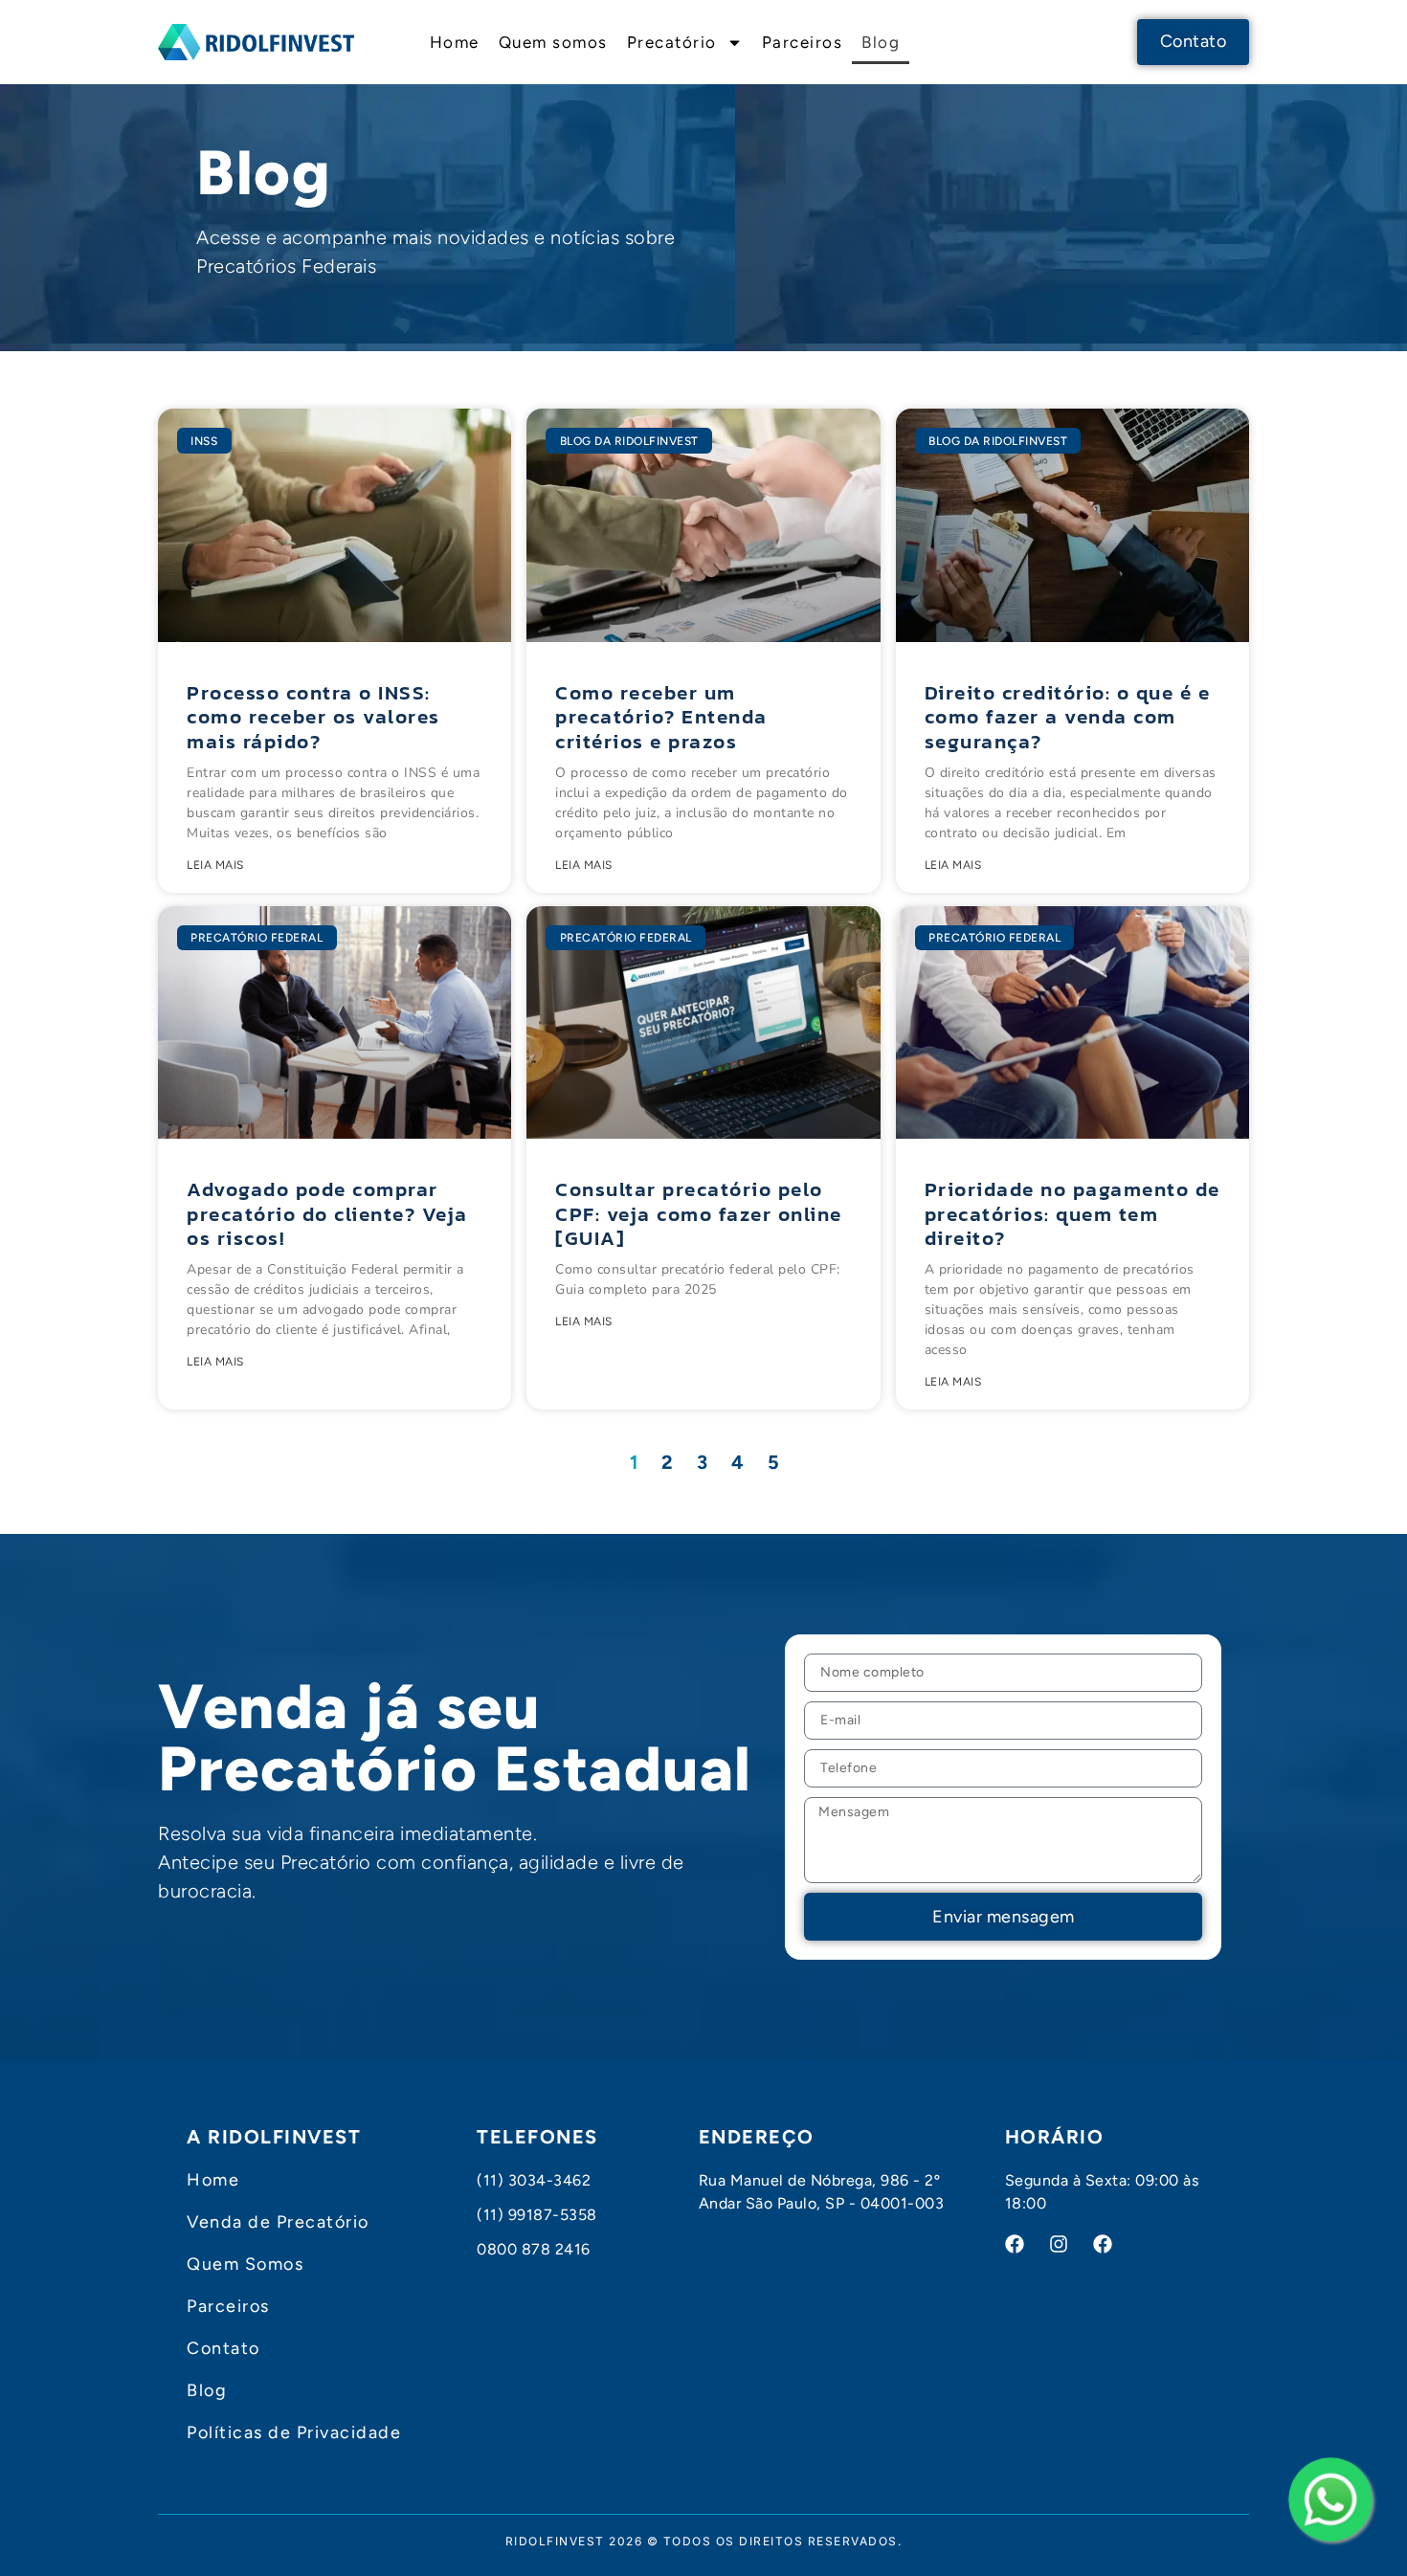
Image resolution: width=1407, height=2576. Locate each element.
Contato (223, 2348)
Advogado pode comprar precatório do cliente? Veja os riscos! (327, 1213)
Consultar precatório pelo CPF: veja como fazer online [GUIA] (699, 1213)
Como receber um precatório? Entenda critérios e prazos (661, 716)
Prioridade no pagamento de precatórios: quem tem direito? (1072, 1213)
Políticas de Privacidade (294, 2432)
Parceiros (803, 42)
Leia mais (215, 865)
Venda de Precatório (278, 2222)
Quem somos (553, 42)
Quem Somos (245, 2264)
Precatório (672, 42)
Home (455, 42)
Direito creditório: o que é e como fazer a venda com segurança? (1068, 716)
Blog (881, 42)
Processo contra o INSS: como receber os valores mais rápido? (313, 716)
